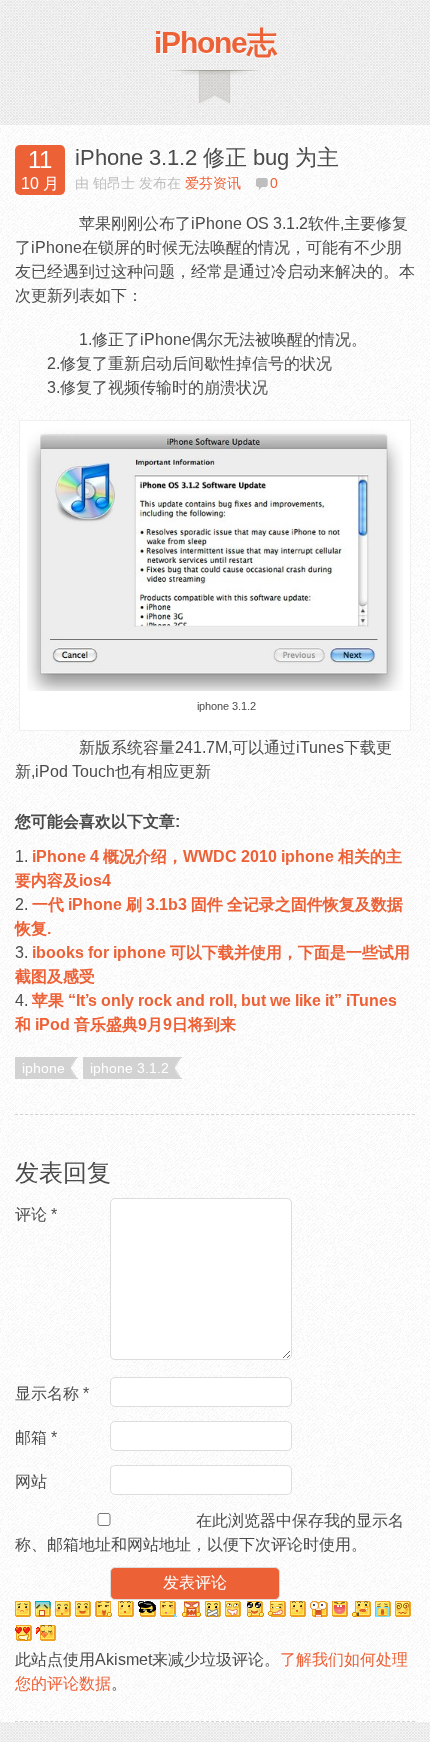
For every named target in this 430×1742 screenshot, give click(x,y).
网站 (31, 1481)
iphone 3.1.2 (129, 1068)
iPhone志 (215, 42)
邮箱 (36, 1437)
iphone (43, 1068)
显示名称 (52, 1393)
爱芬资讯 (213, 183)
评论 (36, 1214)
